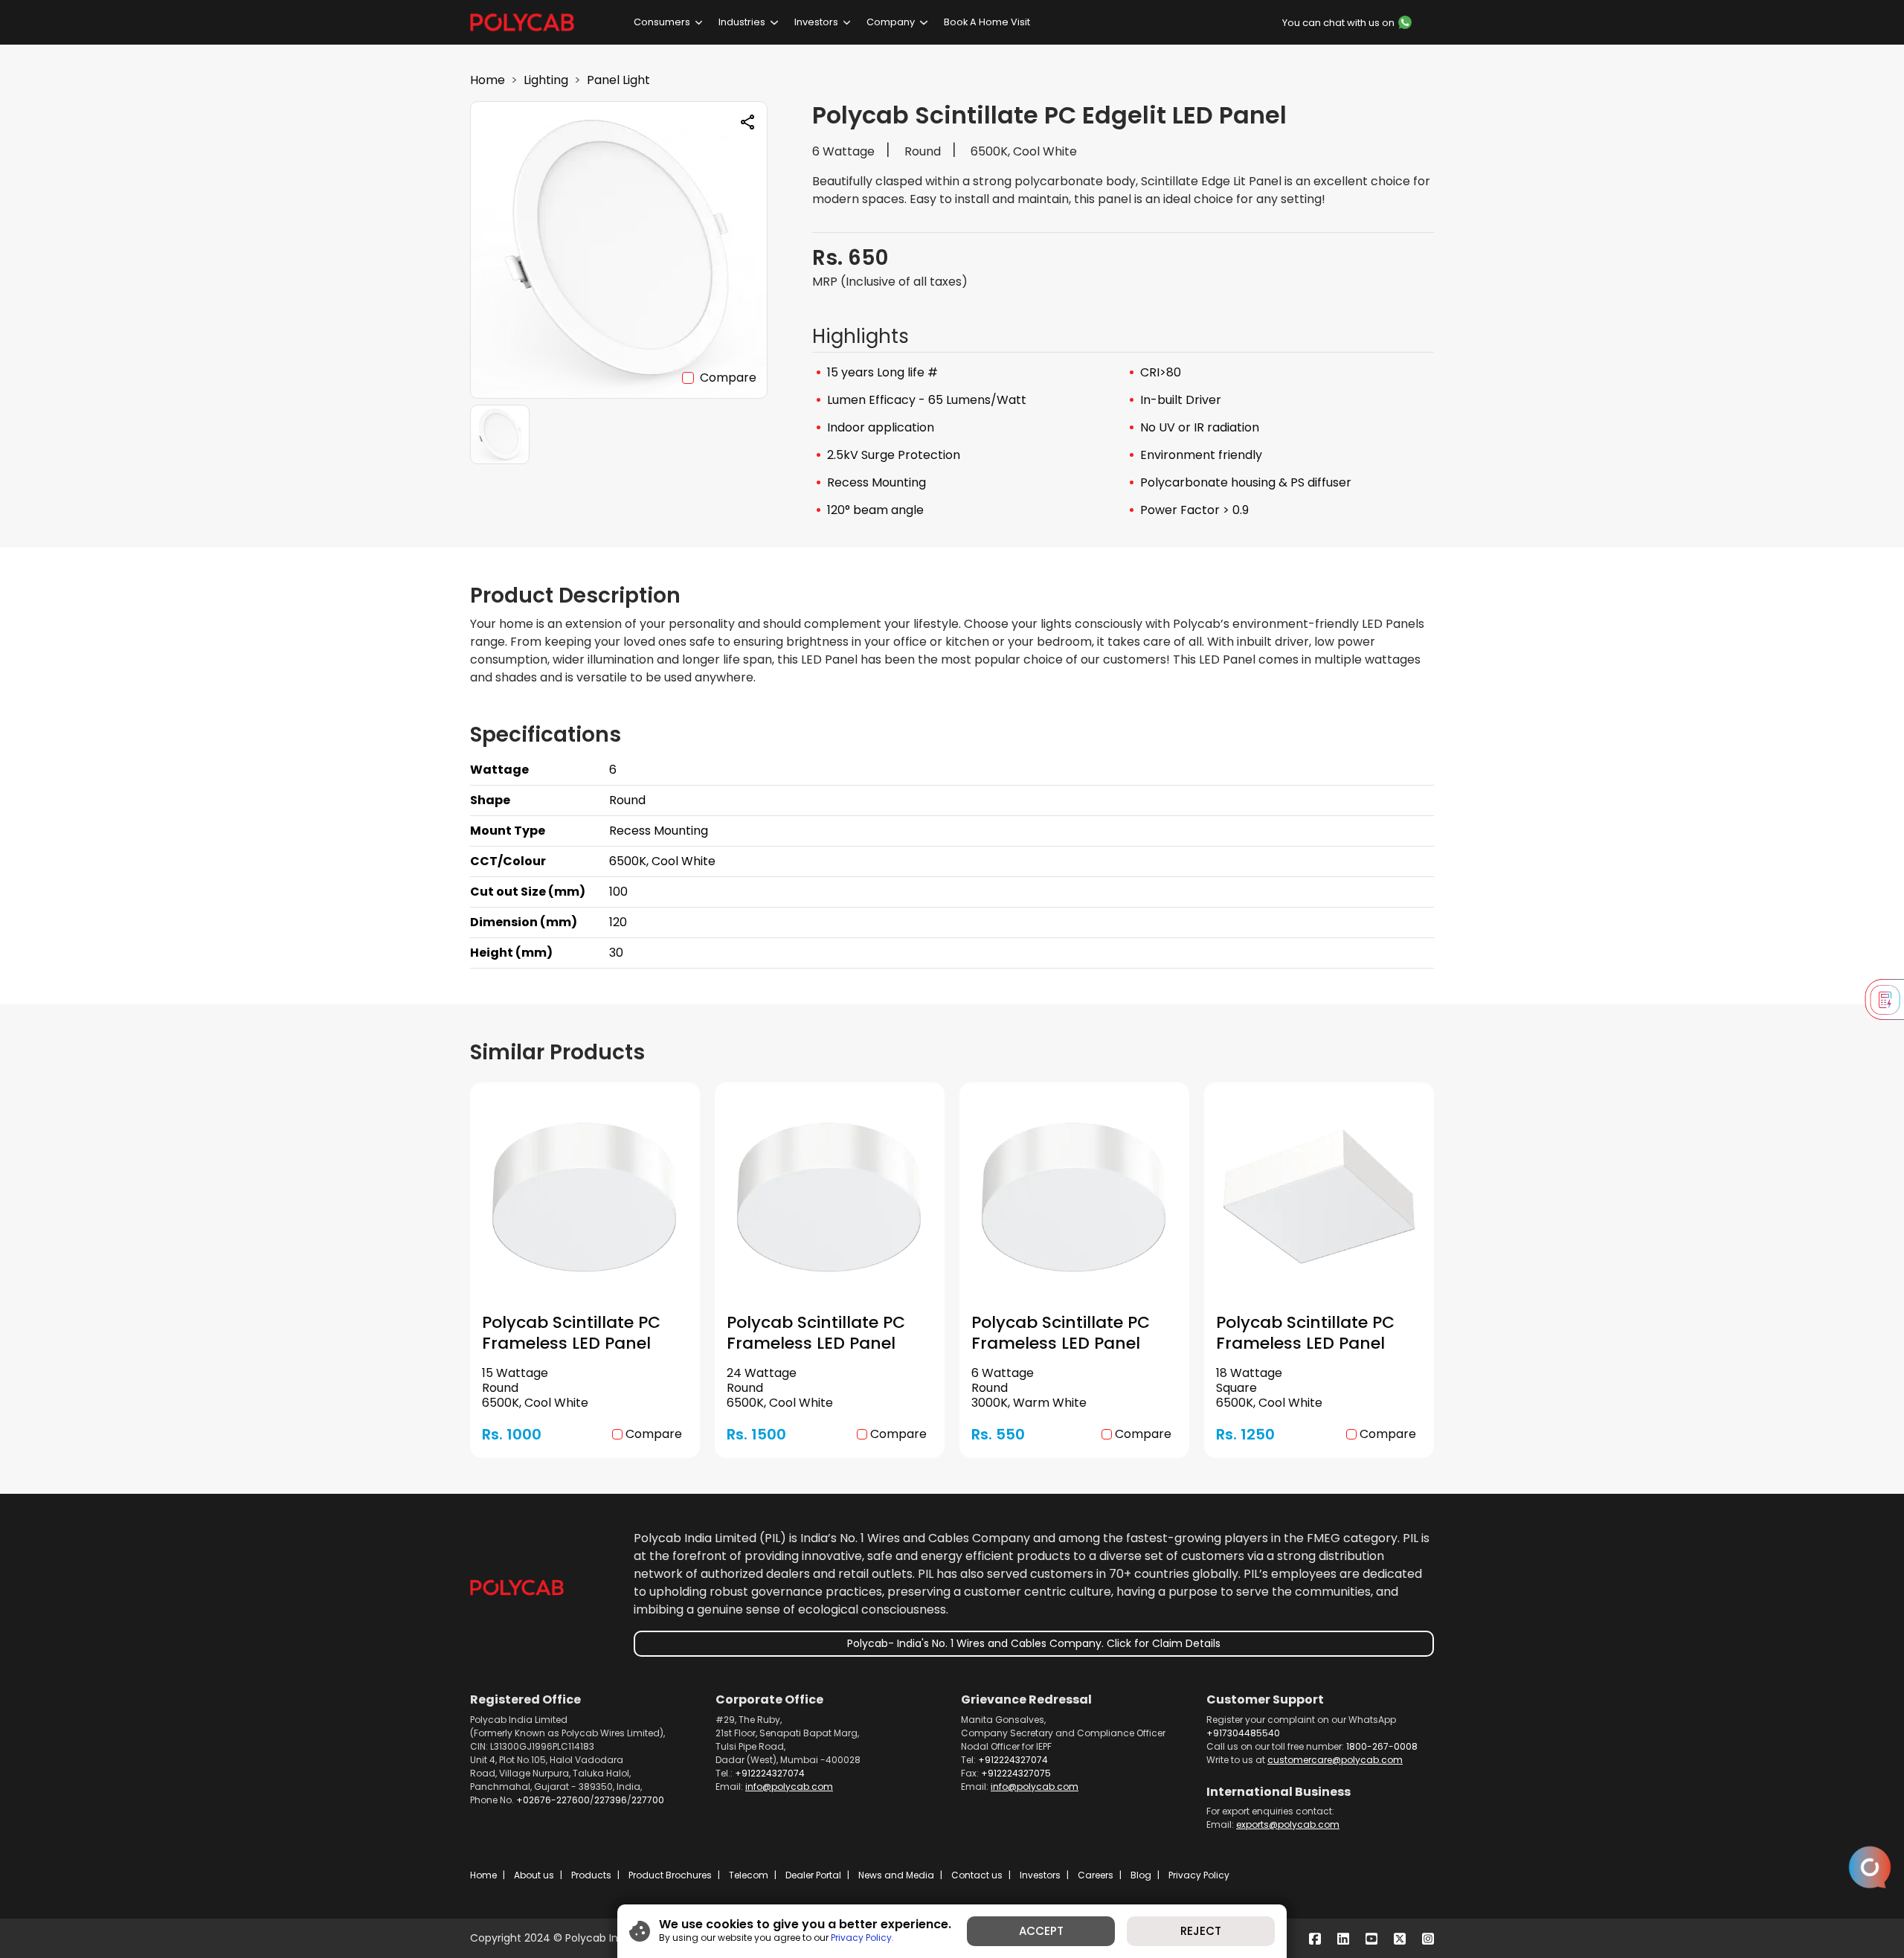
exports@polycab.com (1288, 1824)
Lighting (546, 80)
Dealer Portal (813, 1875)
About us (534, 1875)
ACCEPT (1041, 1931)
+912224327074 (770, 1773)
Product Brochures (670, 1875)
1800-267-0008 (1382, 1746)
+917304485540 (1243, 1733)
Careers (1096, 1875)
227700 (648, 1800)
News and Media (896, 1875)
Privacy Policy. (862, 1938)
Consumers (662, 22)
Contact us (977, 1875)
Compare (728, 378)
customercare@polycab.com (1335, 1760)
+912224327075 (1016, 1773)
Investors (816, 22)
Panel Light (618, 80)
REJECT (1201, 1931)
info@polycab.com (789, 1787)
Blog (1141, 1875)
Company (891, 22)
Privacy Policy (1199, 1875)
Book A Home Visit (987, 22)
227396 (611, 1800)
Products (591, 1875)
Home (488, 80)
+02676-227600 (553, 1800)
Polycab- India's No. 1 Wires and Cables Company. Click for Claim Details (1034, 1643)
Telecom (749, 1875)
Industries (742, 22)
